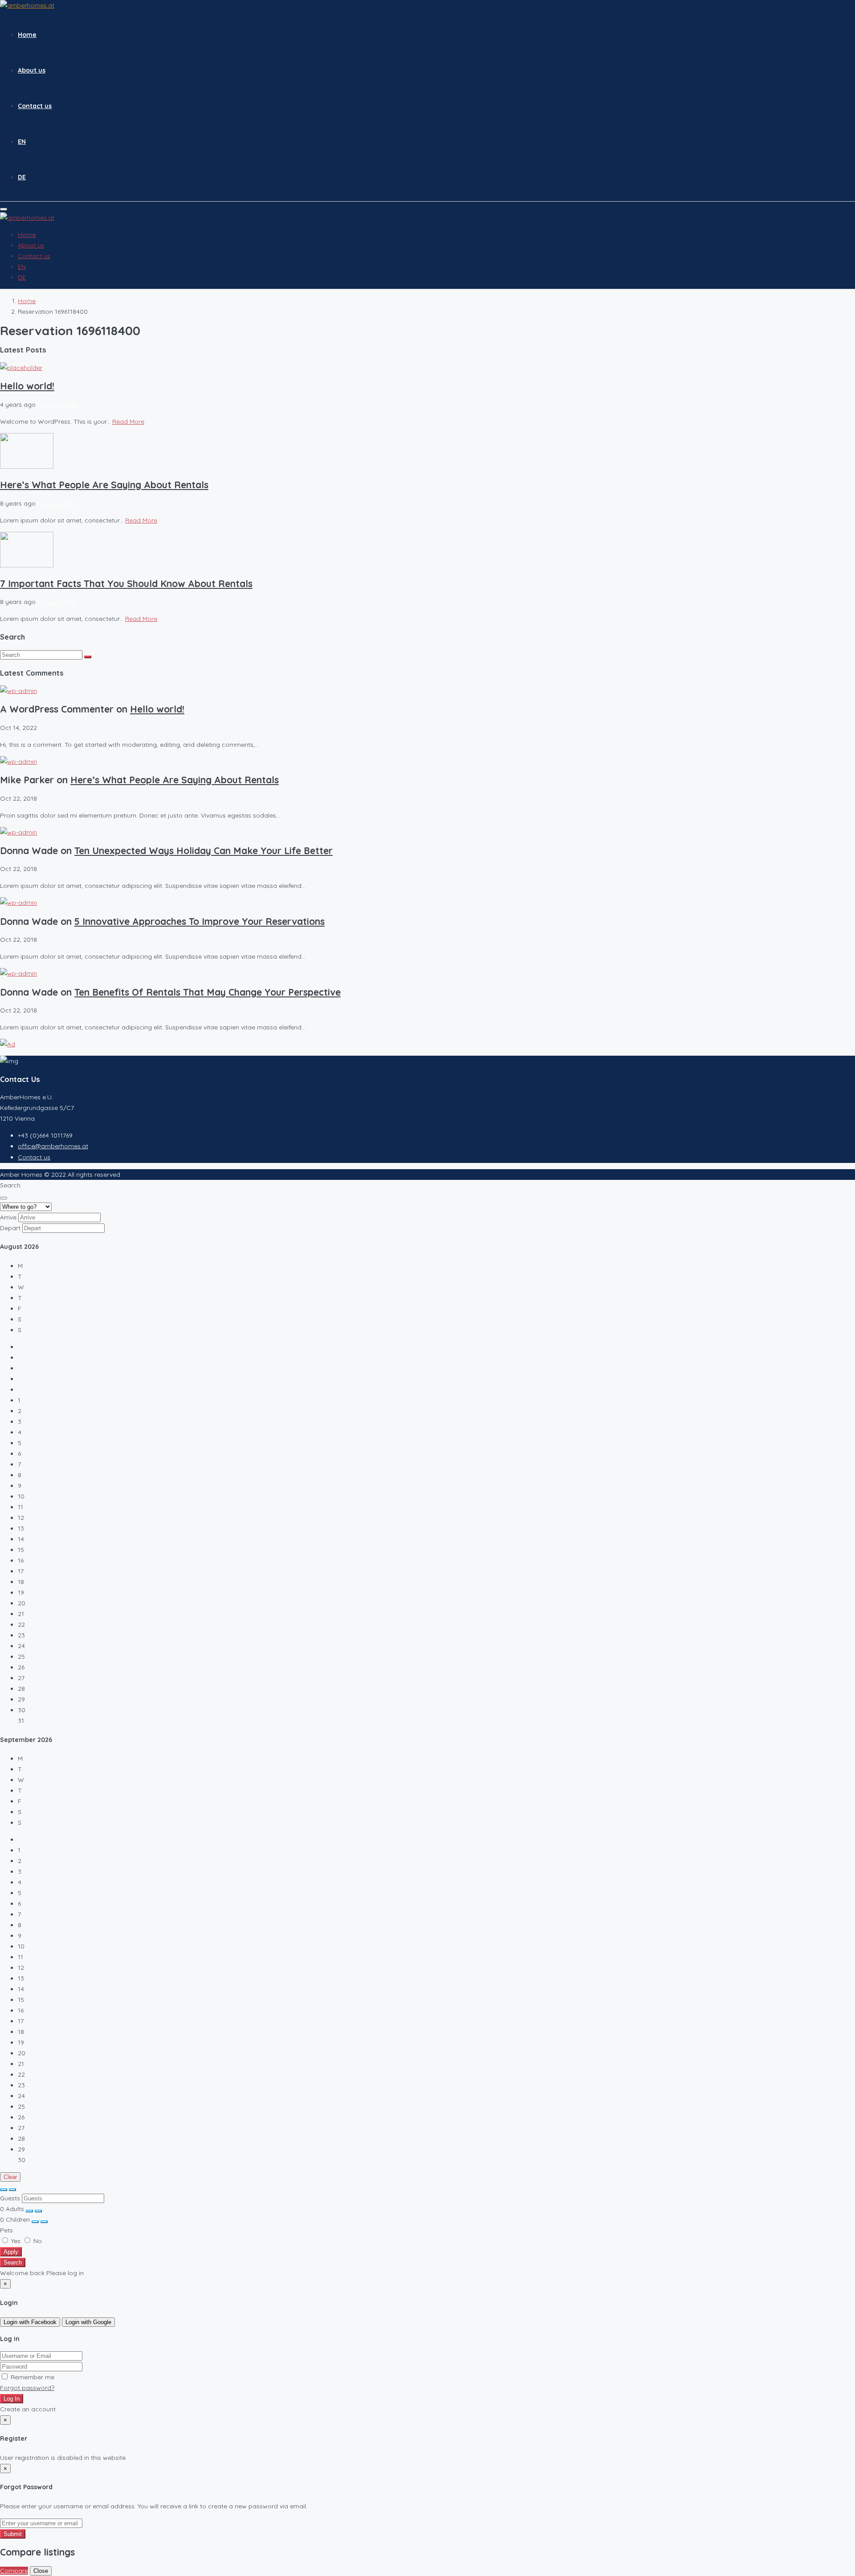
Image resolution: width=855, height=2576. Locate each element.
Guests (10, 2198)
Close (41, 2571)
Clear (10, 2177)
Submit (13, 2534)
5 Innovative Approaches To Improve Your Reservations (199, 921)
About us (32, 70)
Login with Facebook (30, 2322)
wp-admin (62, 405)
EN (22, 142)
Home (27, 35)
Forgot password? (27, 2388)
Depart (10, 1228)
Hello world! (27, 386)
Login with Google (88, 2322)
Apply (11, 2252)
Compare (14, 2571)
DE (22, 177)
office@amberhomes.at (53, 1146)
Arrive (8, 1217)
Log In (12, 2399)
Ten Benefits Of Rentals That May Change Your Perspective (208, 992)
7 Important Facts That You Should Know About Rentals (126, 583)
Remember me (32, 2377)
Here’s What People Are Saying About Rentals (104, 485)
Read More (128, 421)
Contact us (35, 106)
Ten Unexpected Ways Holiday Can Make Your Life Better (204, 851)
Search (13, 2262)
